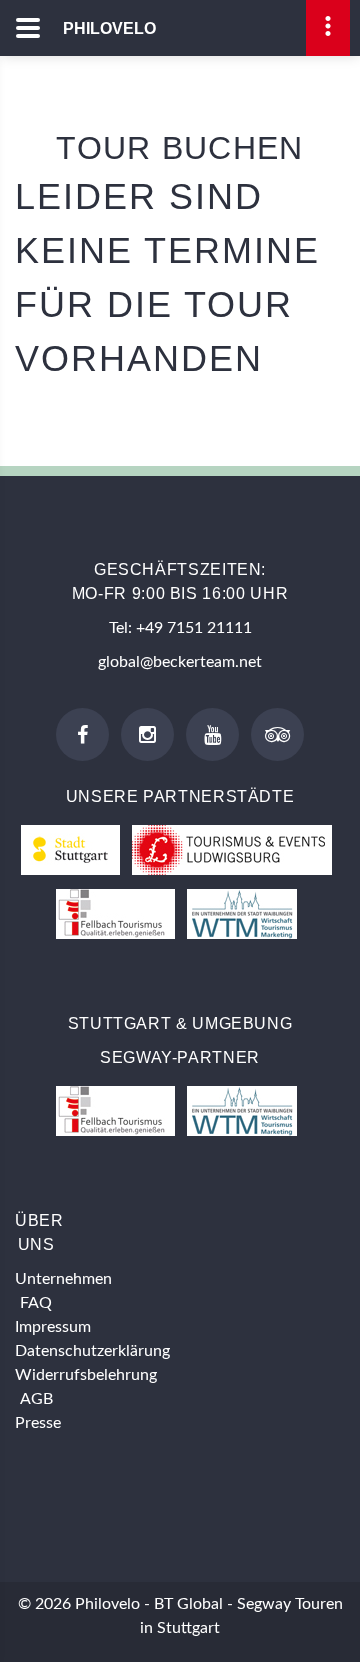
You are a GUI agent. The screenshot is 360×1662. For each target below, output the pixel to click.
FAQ (36, 1303)
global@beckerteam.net (180, 662)
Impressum (53, 1327)
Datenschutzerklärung (92, 1351)
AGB (36, 1399)
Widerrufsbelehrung (86, 1375)
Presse (38, 1423)
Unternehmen (63, 1279)
